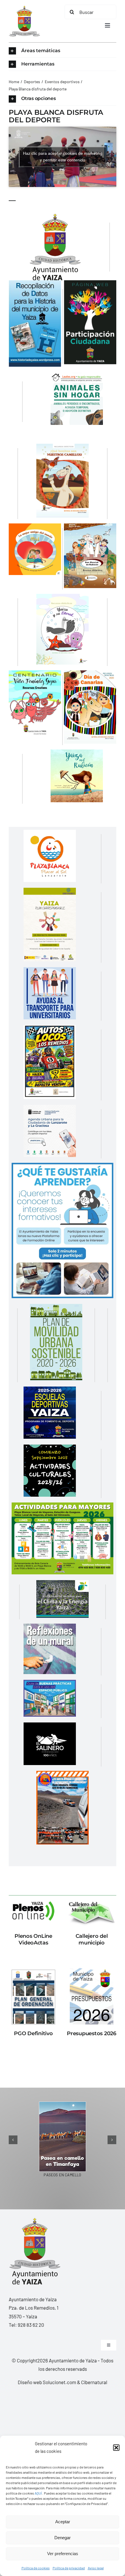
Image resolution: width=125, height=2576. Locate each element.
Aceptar (63, 2522)
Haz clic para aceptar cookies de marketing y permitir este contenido (63, 157)
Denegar (63, 2538)
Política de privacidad (69, 2568)
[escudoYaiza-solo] (24, 8)
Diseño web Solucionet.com (47, 2382)
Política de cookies (36, 2568)
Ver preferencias (63, 2554)
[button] (116, 2448)
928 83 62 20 (31, 2325)
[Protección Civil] (63, 1775)
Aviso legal (96, 2568)
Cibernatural (94, 2382)
